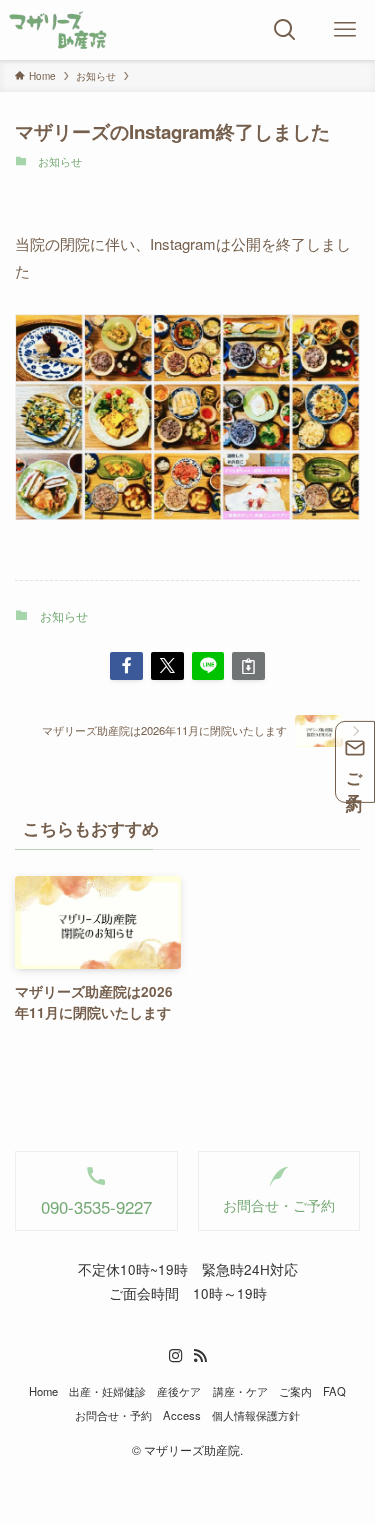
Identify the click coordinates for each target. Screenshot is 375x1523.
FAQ (334, 1391)
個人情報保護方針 (256, 1415)
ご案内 (295, 1391)
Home (43, 1391)
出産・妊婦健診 (107, 1391)
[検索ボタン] (285, 30)
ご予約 (355, 774)
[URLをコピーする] (248, 666)
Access (182, 1415)
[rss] (200, 1356)
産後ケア (179, 1391)
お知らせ (60, 161)
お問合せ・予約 (113, 1415)
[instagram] (176, 1356)
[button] (126, 666)
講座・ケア (240, 1391)
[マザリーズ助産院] (58, 30)
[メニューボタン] (345, 30)
